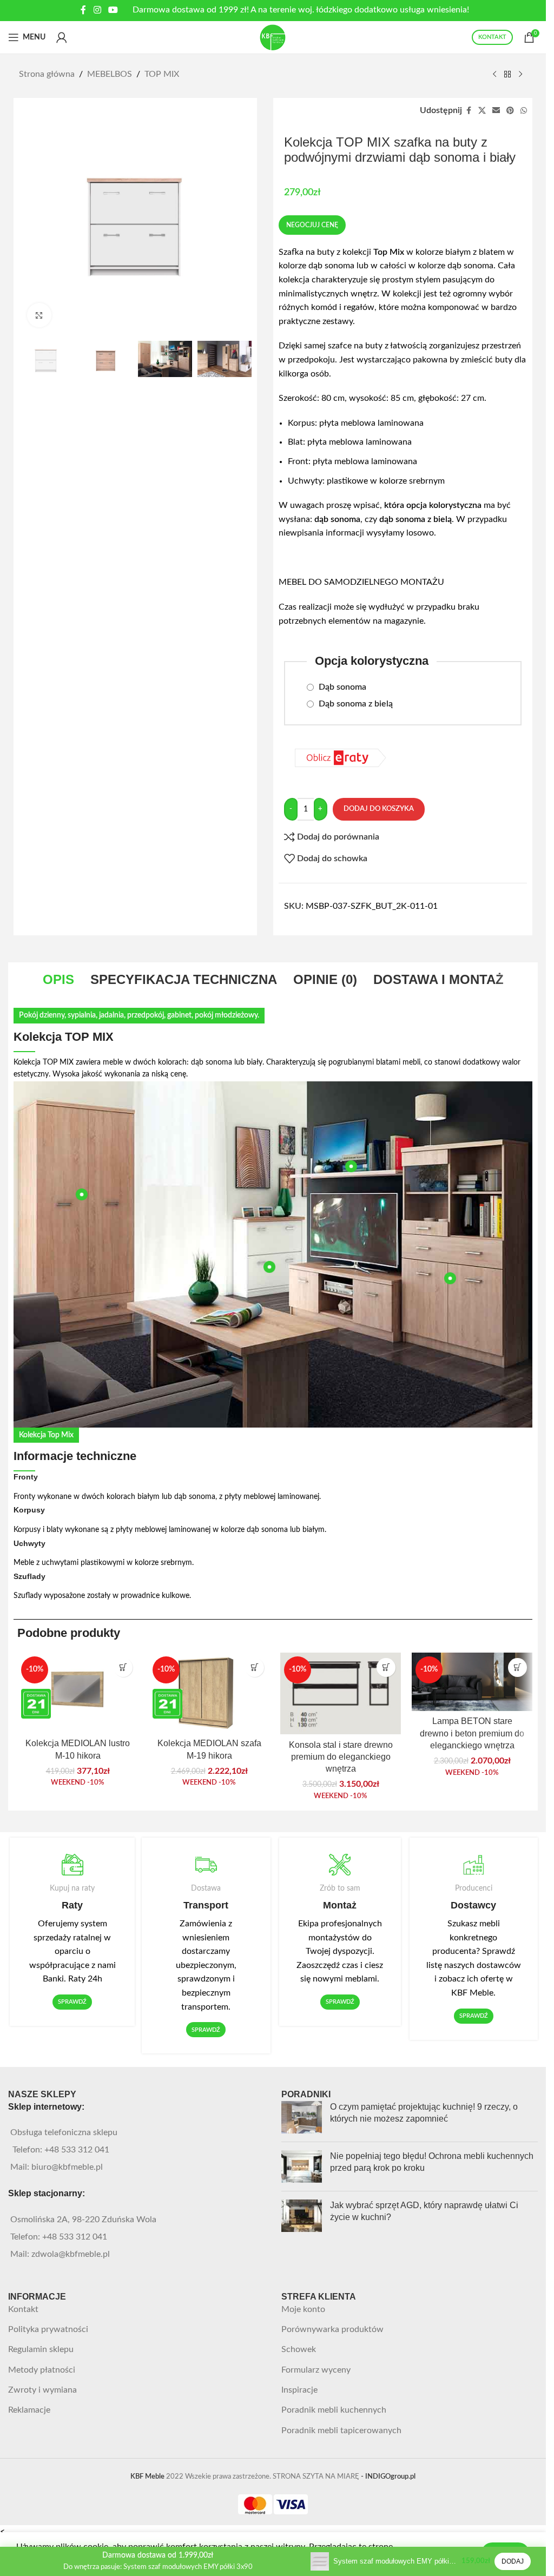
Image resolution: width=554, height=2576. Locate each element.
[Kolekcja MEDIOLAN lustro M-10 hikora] (78, 1693)
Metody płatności (42, 2370)
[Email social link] (496, 111)
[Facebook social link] (83, 10)
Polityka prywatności (48, 2329)
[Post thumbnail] (302, 2117)
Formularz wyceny (316, 2370)
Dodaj (513, 2561)
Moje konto (303, 2309)
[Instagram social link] (97, 10)
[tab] (58, 980)
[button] (123, 1667)
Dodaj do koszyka (379, 809)
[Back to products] (507, 75)
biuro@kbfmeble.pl (67, 2167)
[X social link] (482, 111)
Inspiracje (299, 2390)
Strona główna (47, 74)
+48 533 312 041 (77, 2150)
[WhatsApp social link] (524, 111)
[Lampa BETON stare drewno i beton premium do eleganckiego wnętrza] (472, 1682)
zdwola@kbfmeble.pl (71, 2254)
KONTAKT (492, 37)
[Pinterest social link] (510, 111)
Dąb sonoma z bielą (355, 704)
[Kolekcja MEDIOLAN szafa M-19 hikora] (209, 1693)
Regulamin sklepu (41, 2349)
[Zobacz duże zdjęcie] (39, 315)
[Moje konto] (62, 37)
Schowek (299, 2349)
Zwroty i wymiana (42, 2390)
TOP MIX (162, 74)
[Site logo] (273, 37)
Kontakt (23, 2309)
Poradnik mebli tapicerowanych (341, 2430)
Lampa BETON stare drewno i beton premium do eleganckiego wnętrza (472, 1733)
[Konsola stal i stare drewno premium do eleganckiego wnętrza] (341, 1693)
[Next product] (520, 75)
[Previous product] (494, 75)
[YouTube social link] (113, 10)
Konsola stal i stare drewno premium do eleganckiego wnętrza (341, 1757)
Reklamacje (29, 2410)
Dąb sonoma (341, 687)
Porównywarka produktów (332, 2329)
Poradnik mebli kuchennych (334, 2410)
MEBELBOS (110, 74)
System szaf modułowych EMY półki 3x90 (395, 2561)
